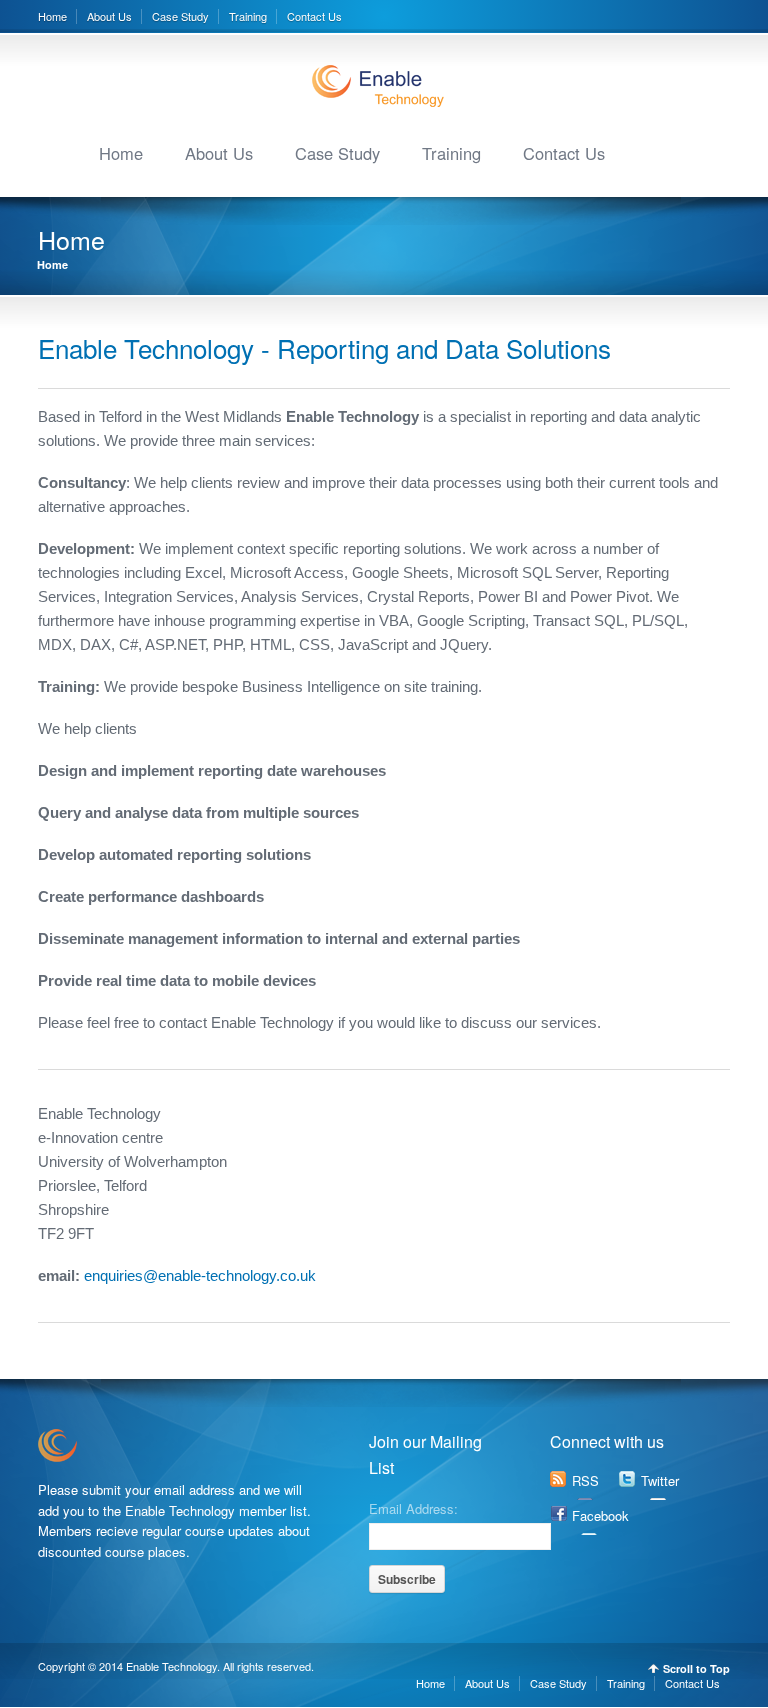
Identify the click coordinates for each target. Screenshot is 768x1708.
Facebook (600, 1515)
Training (248, 16)
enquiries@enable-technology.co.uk (198, 1275)
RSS (585, 1480)
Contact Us (314, 16)
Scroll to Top (696, 1668)
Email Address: (413, 1507)
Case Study (180, 16)
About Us (109, 16)
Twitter (660, 1480)
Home (52, 16)
